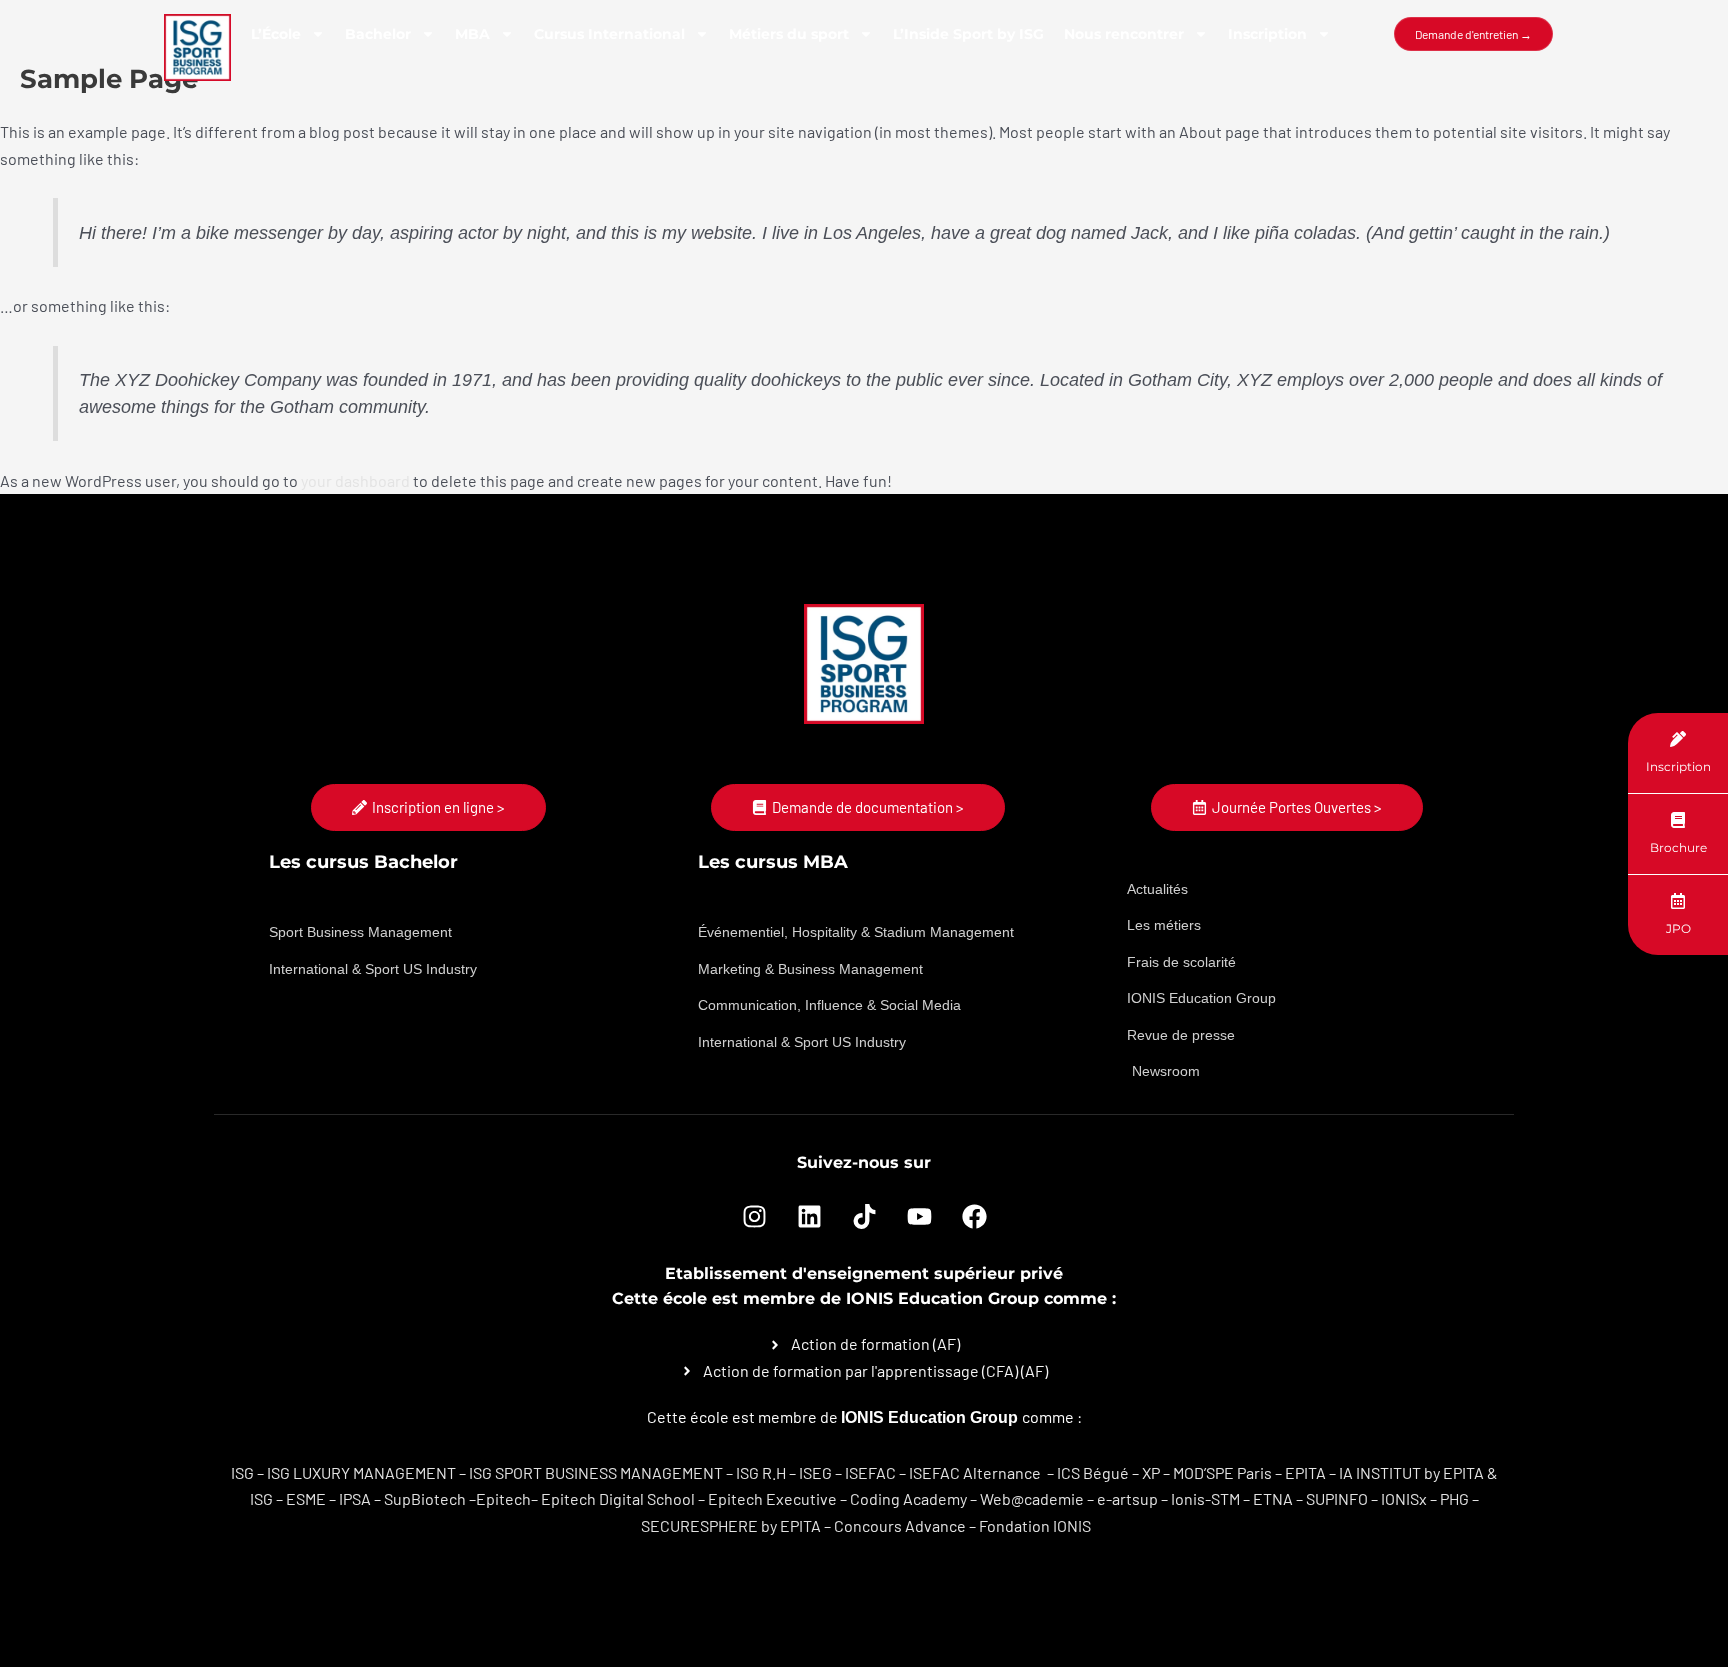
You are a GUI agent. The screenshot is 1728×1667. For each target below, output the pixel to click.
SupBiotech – (430, 1498)
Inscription (1267, 34)
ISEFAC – (877, 1472)
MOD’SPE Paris (1222, 1472)
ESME (306, 1498)
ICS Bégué (1093, 1472)
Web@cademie (1032, 1498)
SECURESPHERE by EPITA (731, 1525)
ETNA (1273, 1498)
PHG (1454, 1498)
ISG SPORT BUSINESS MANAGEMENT (596, 1472)
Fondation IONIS (1035, 1525)
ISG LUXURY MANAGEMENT (361, 1472)
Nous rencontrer (1124, 34)
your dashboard (355, 480)
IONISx (1404, 1498)
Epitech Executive (772, 1498)
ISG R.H (761, 1472)
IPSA (355, 1498)
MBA (472, 34)
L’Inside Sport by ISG (968, 34)
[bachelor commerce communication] (1042, 1472)
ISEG (815, 1472)
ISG (242, 1472)
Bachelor (378, 34)
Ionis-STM (1205, 1498)
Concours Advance (900, 1525)
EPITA (1305, 1472)
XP (1151, 1472)
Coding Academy (908, 1498)
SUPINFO (1337, 1498)
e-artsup (1127, 1498)
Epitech (503, 1498)
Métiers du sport (789, 34)
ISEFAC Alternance (975, 1472)
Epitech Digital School (618, 1498)
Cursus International (609, 34)
